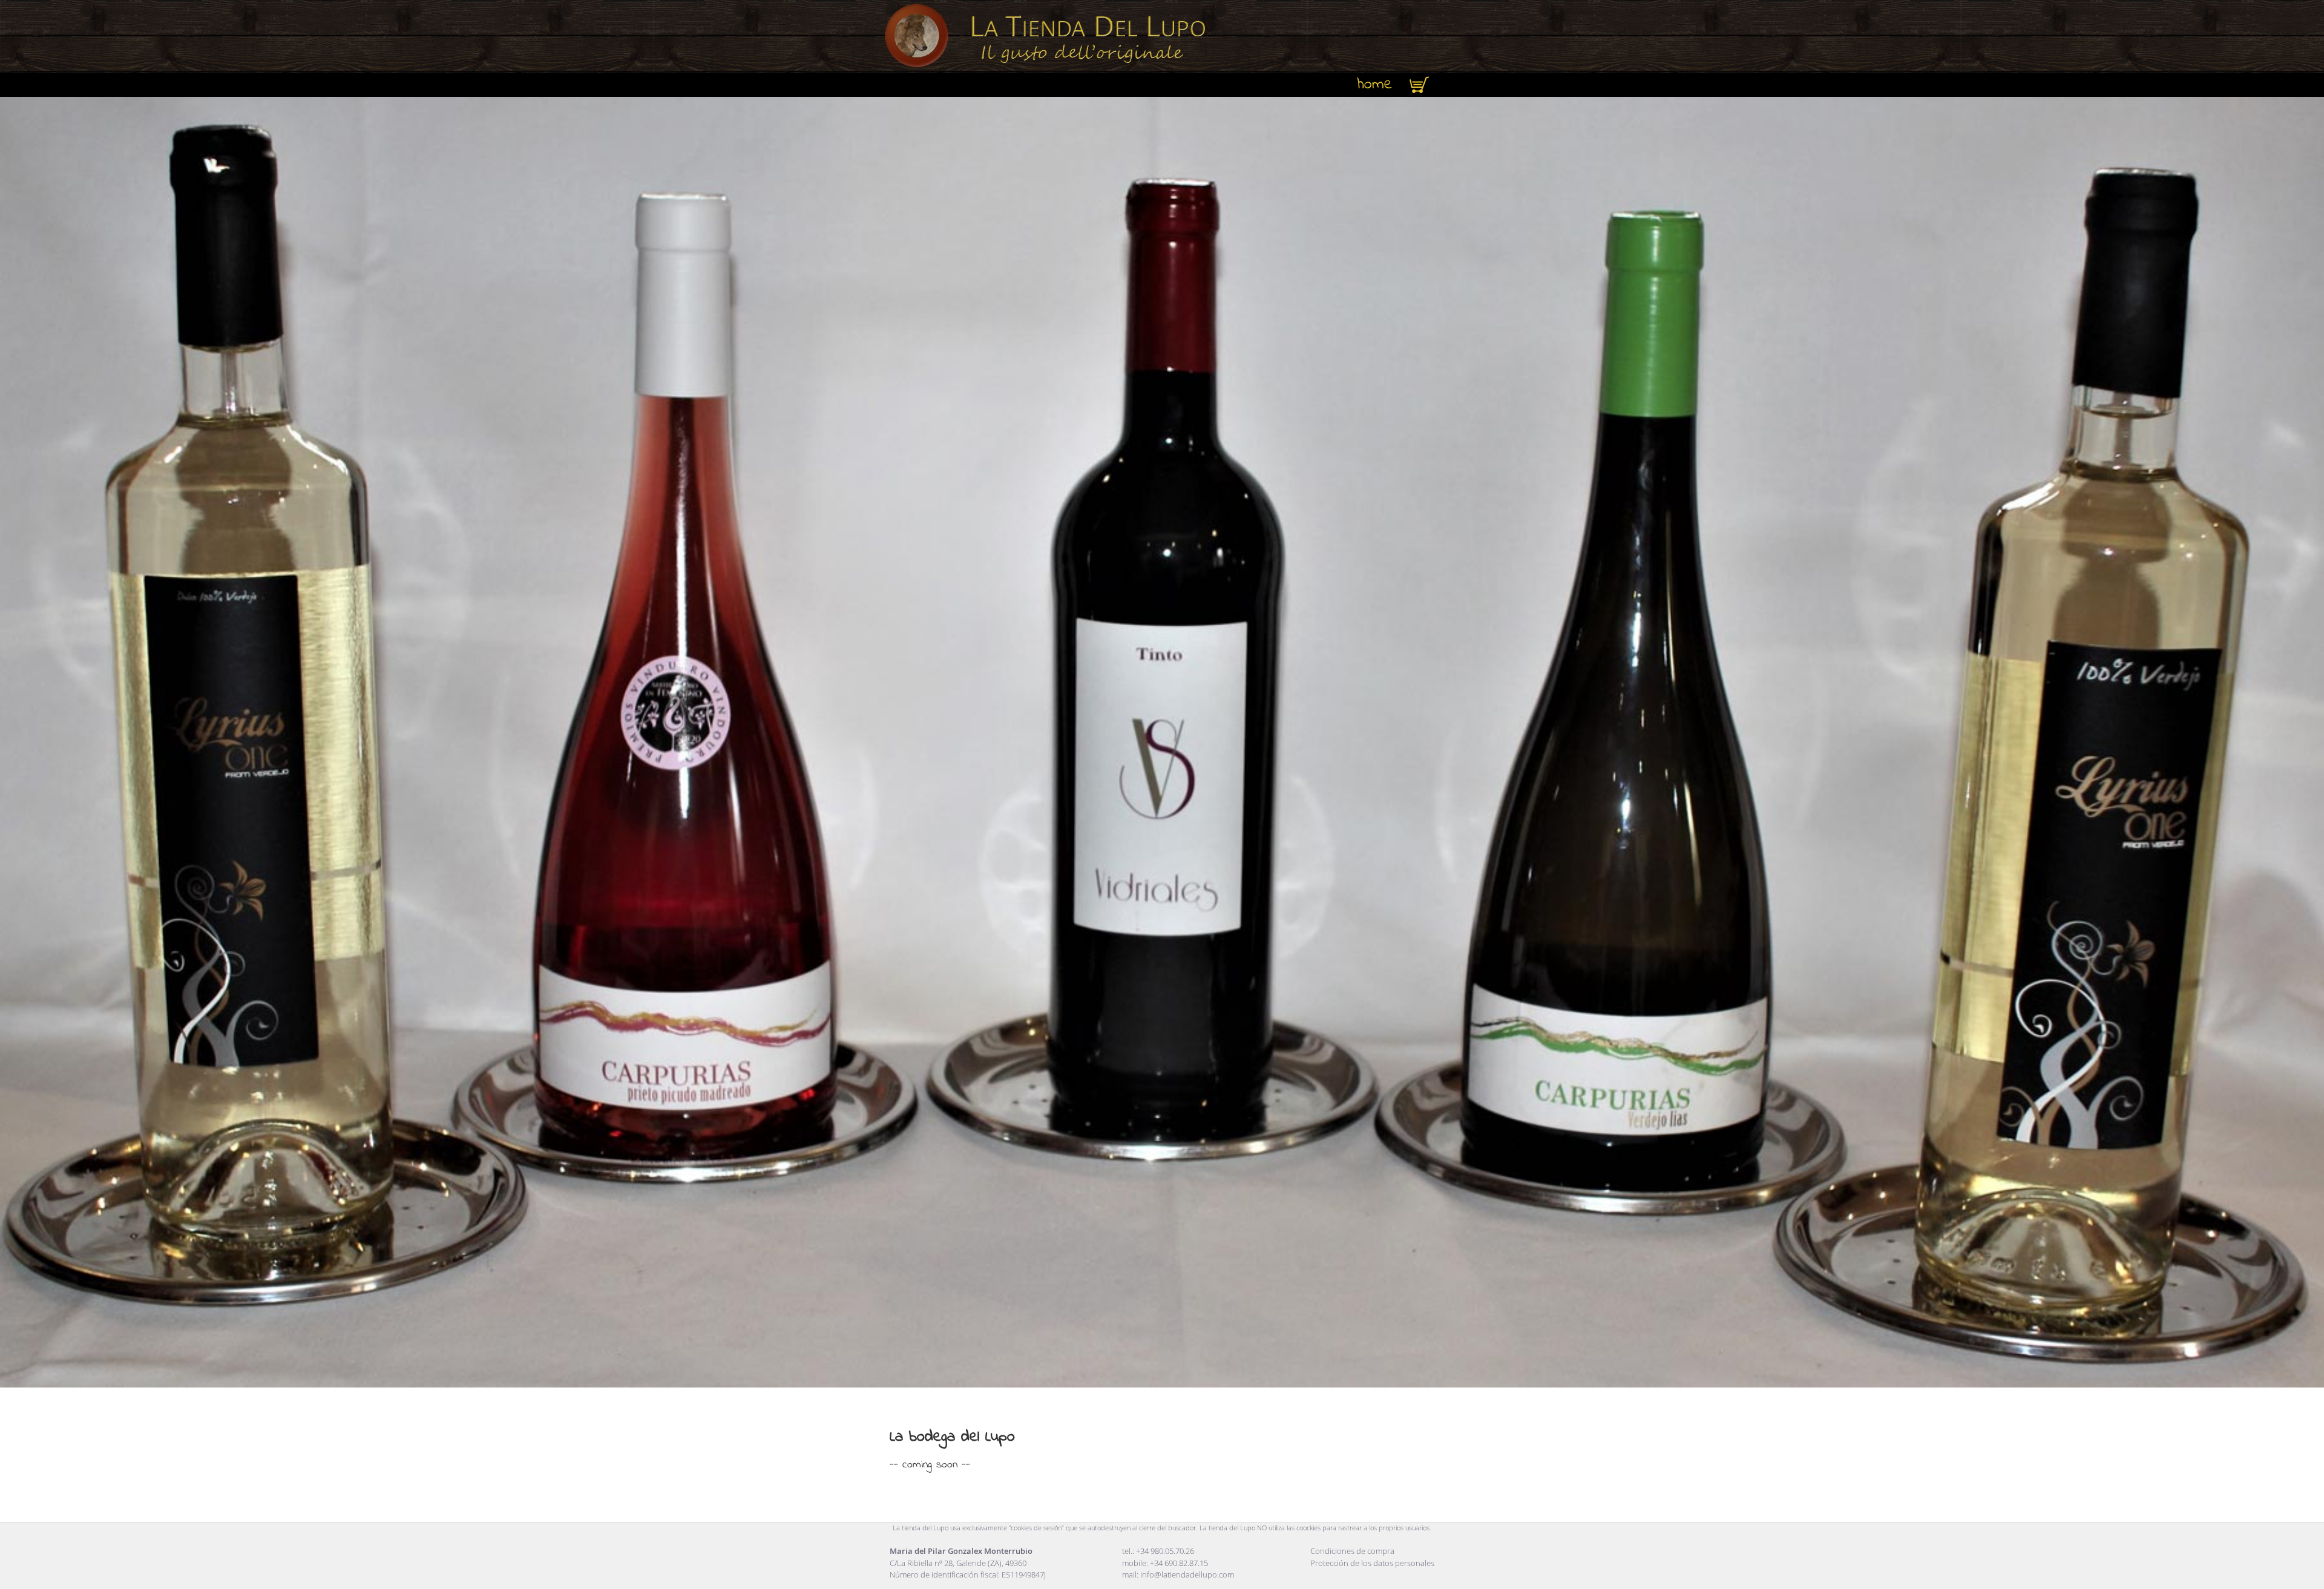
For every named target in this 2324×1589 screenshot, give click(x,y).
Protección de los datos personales (1372, 1563)
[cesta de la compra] (1419, 85)
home (1375, 85)
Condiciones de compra (1352, 1551)
